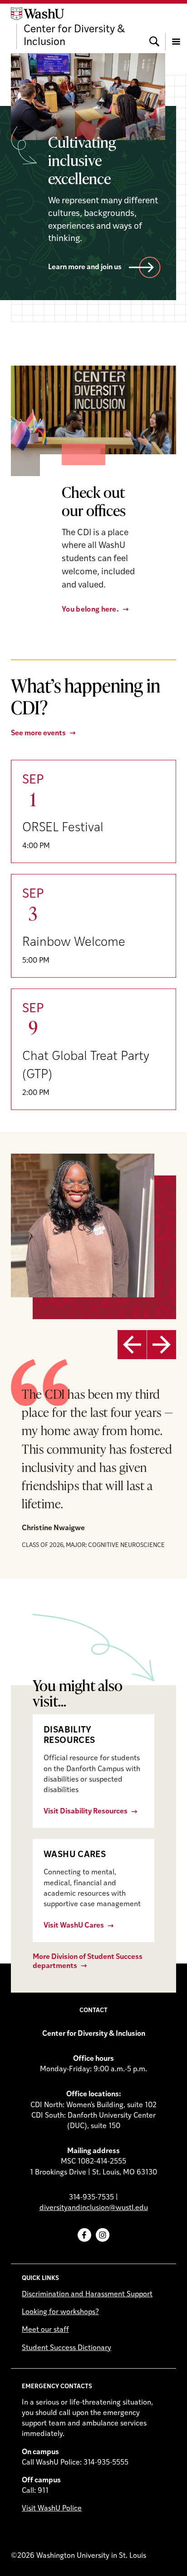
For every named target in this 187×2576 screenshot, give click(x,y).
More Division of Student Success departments (88, 1961)
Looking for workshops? (60, 2312)
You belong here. (90, 610)
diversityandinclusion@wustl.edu (94, 2208)
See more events (38, 733)
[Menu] (176, 28)
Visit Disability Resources (86, 1812)
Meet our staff (45, 2330)
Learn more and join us (85, 267)
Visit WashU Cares (74, 1926)
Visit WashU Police (52, 2509)
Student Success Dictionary (66, 2348)
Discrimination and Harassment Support (87, 2295)
